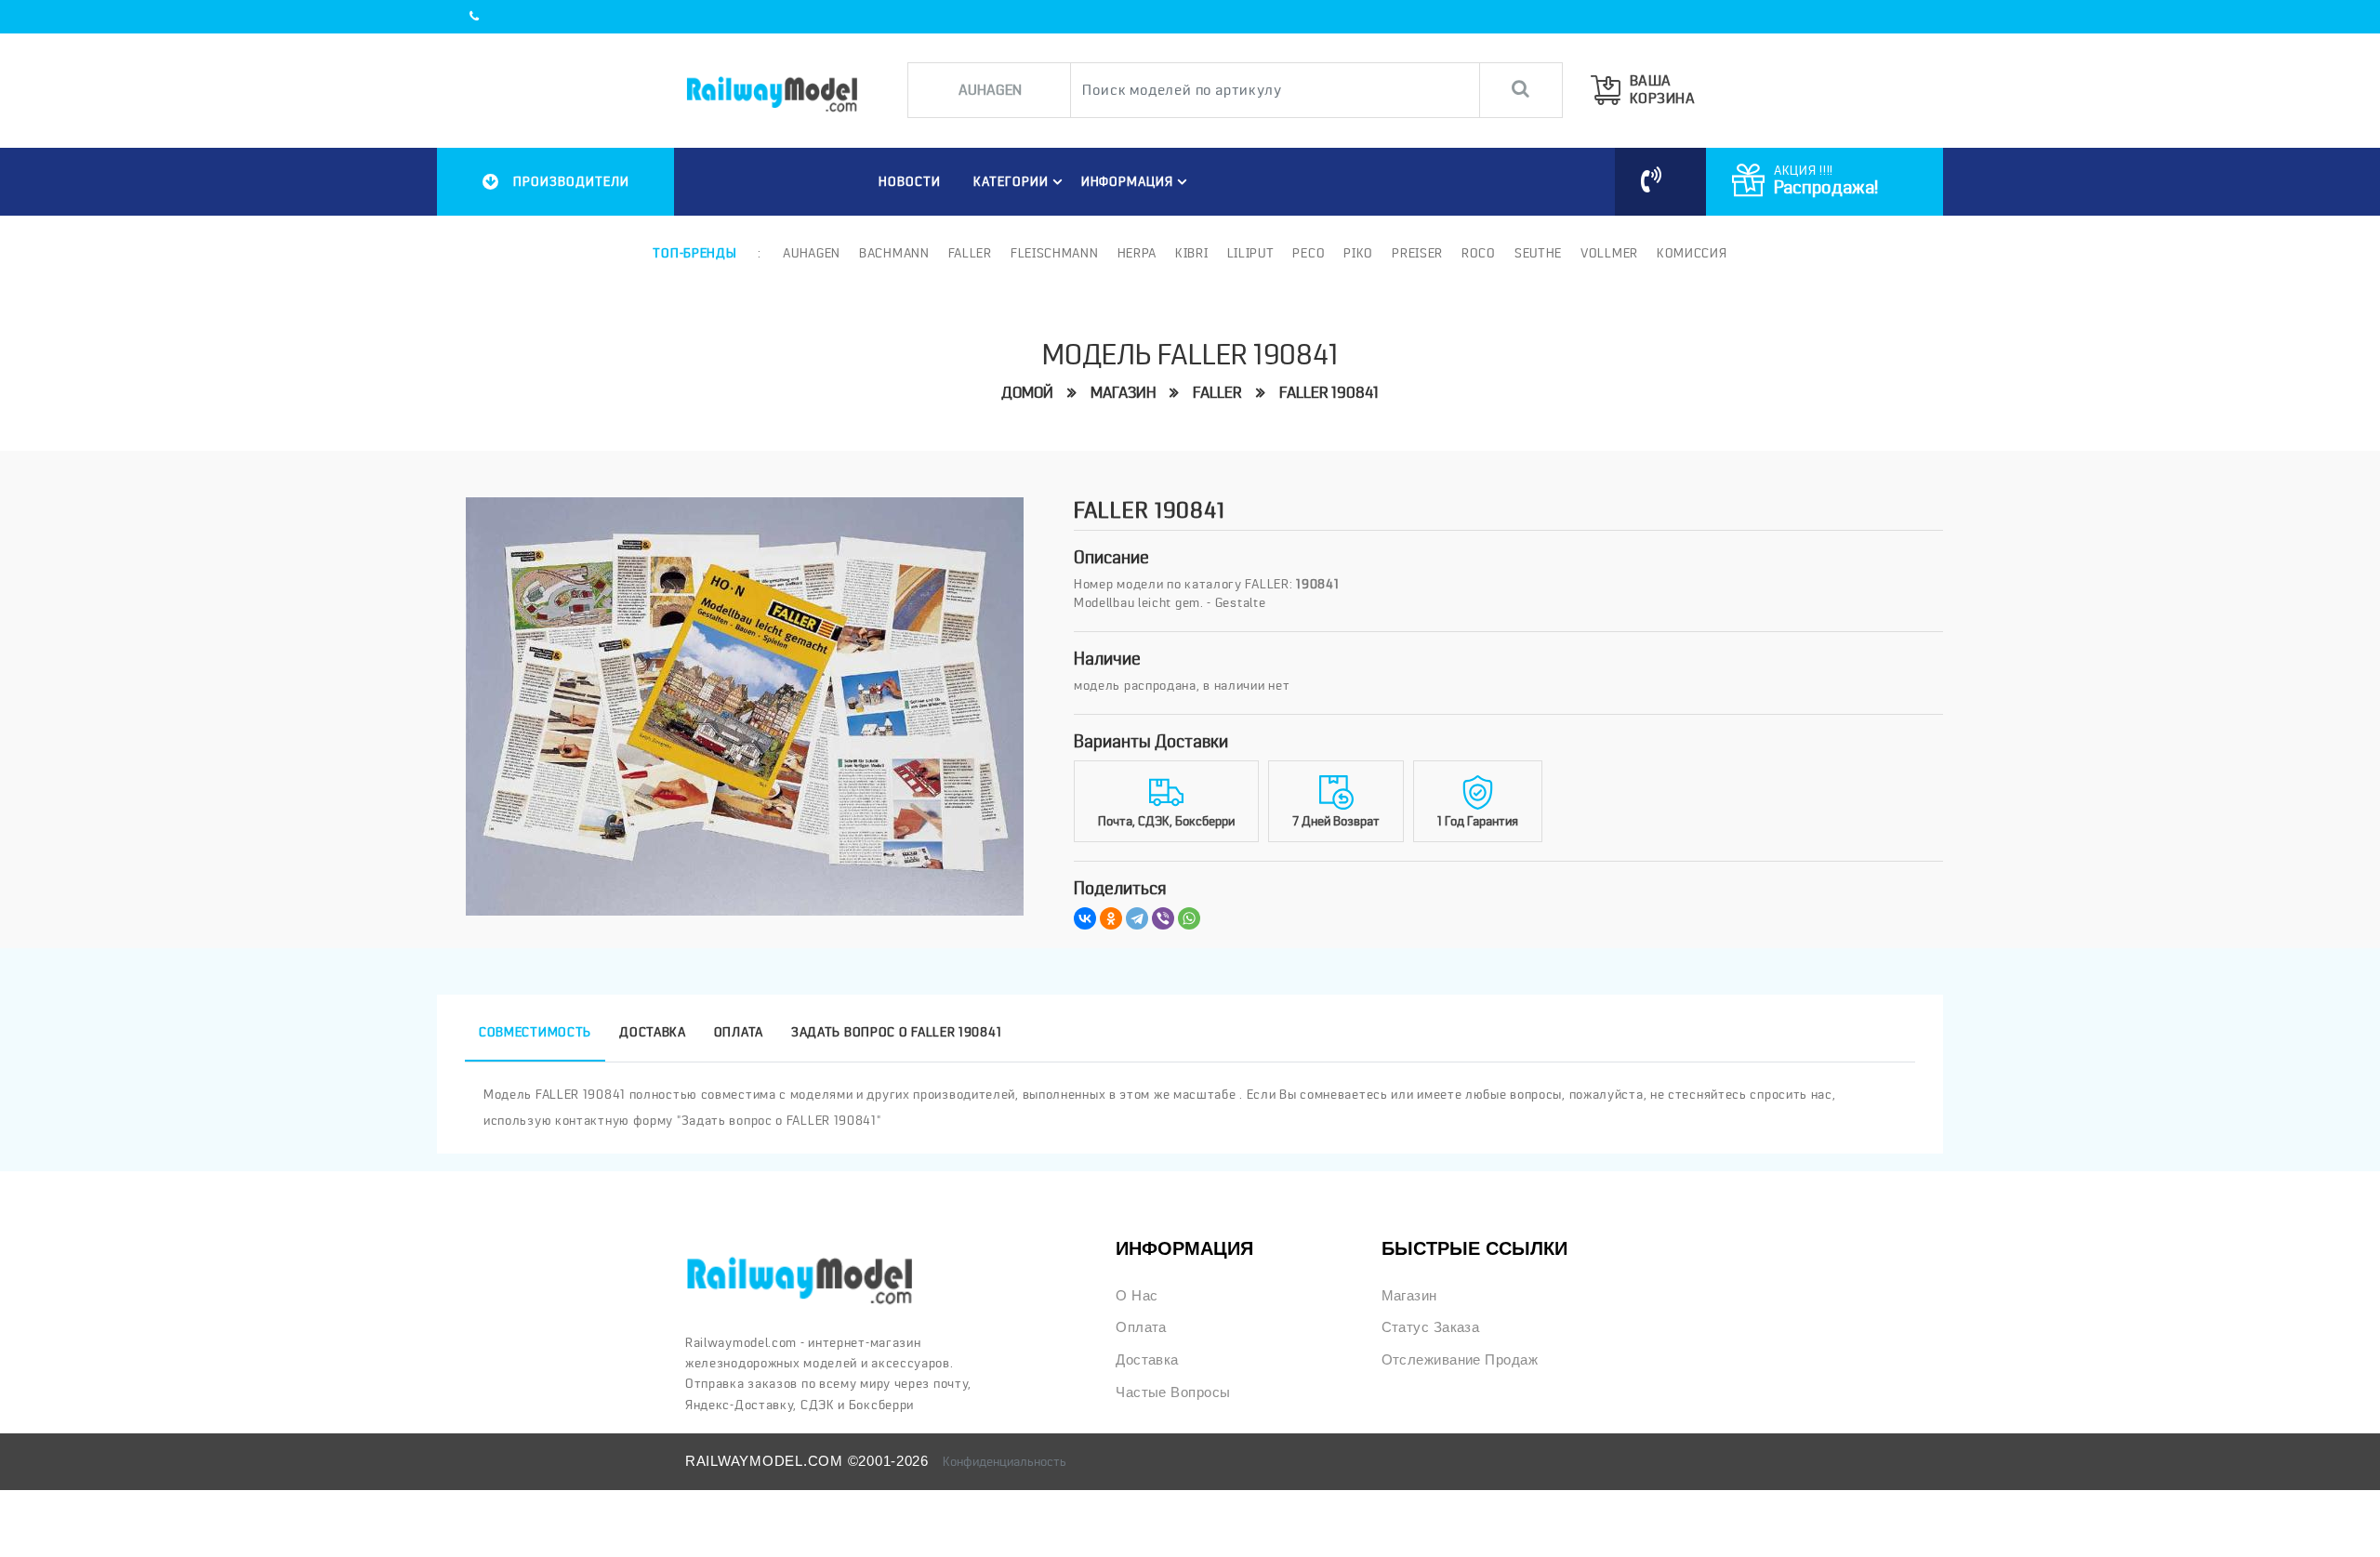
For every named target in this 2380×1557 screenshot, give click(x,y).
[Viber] (1163, 918)
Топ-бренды (694, 253)
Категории (1011, 181)
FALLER (1217, 393)
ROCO (1479, 253)
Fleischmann (1055, 253)
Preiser (1417, 253)
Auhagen (812, 253)
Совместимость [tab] (535, 1032)
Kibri (1192, 253)
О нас (1137, 1296)
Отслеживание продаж (1460, 1360)
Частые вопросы (1173, 1392)
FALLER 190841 (1329, 393)
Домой (1027, 393)
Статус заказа (1431, 1327)
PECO (1309, 253)
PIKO (1358, 253)
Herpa (1137, 253)
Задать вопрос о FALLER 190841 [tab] (896, 1032)
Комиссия (1692, 253)
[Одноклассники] (1111, 918)
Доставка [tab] (653, 1032)
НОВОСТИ (910, 181)
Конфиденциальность (1005, 1461)
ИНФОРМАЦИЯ (1128, 181)
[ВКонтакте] (1085, 918)
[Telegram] (1137, 918)
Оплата (1141, 1327)
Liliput (1251, 253)
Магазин (1123, 393)
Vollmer (1609, 253)
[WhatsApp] (1189, 918)
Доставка (1147, 1360)
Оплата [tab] (739, 1032)
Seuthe (1538, 253)
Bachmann (894, 253)
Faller (970, 253)
